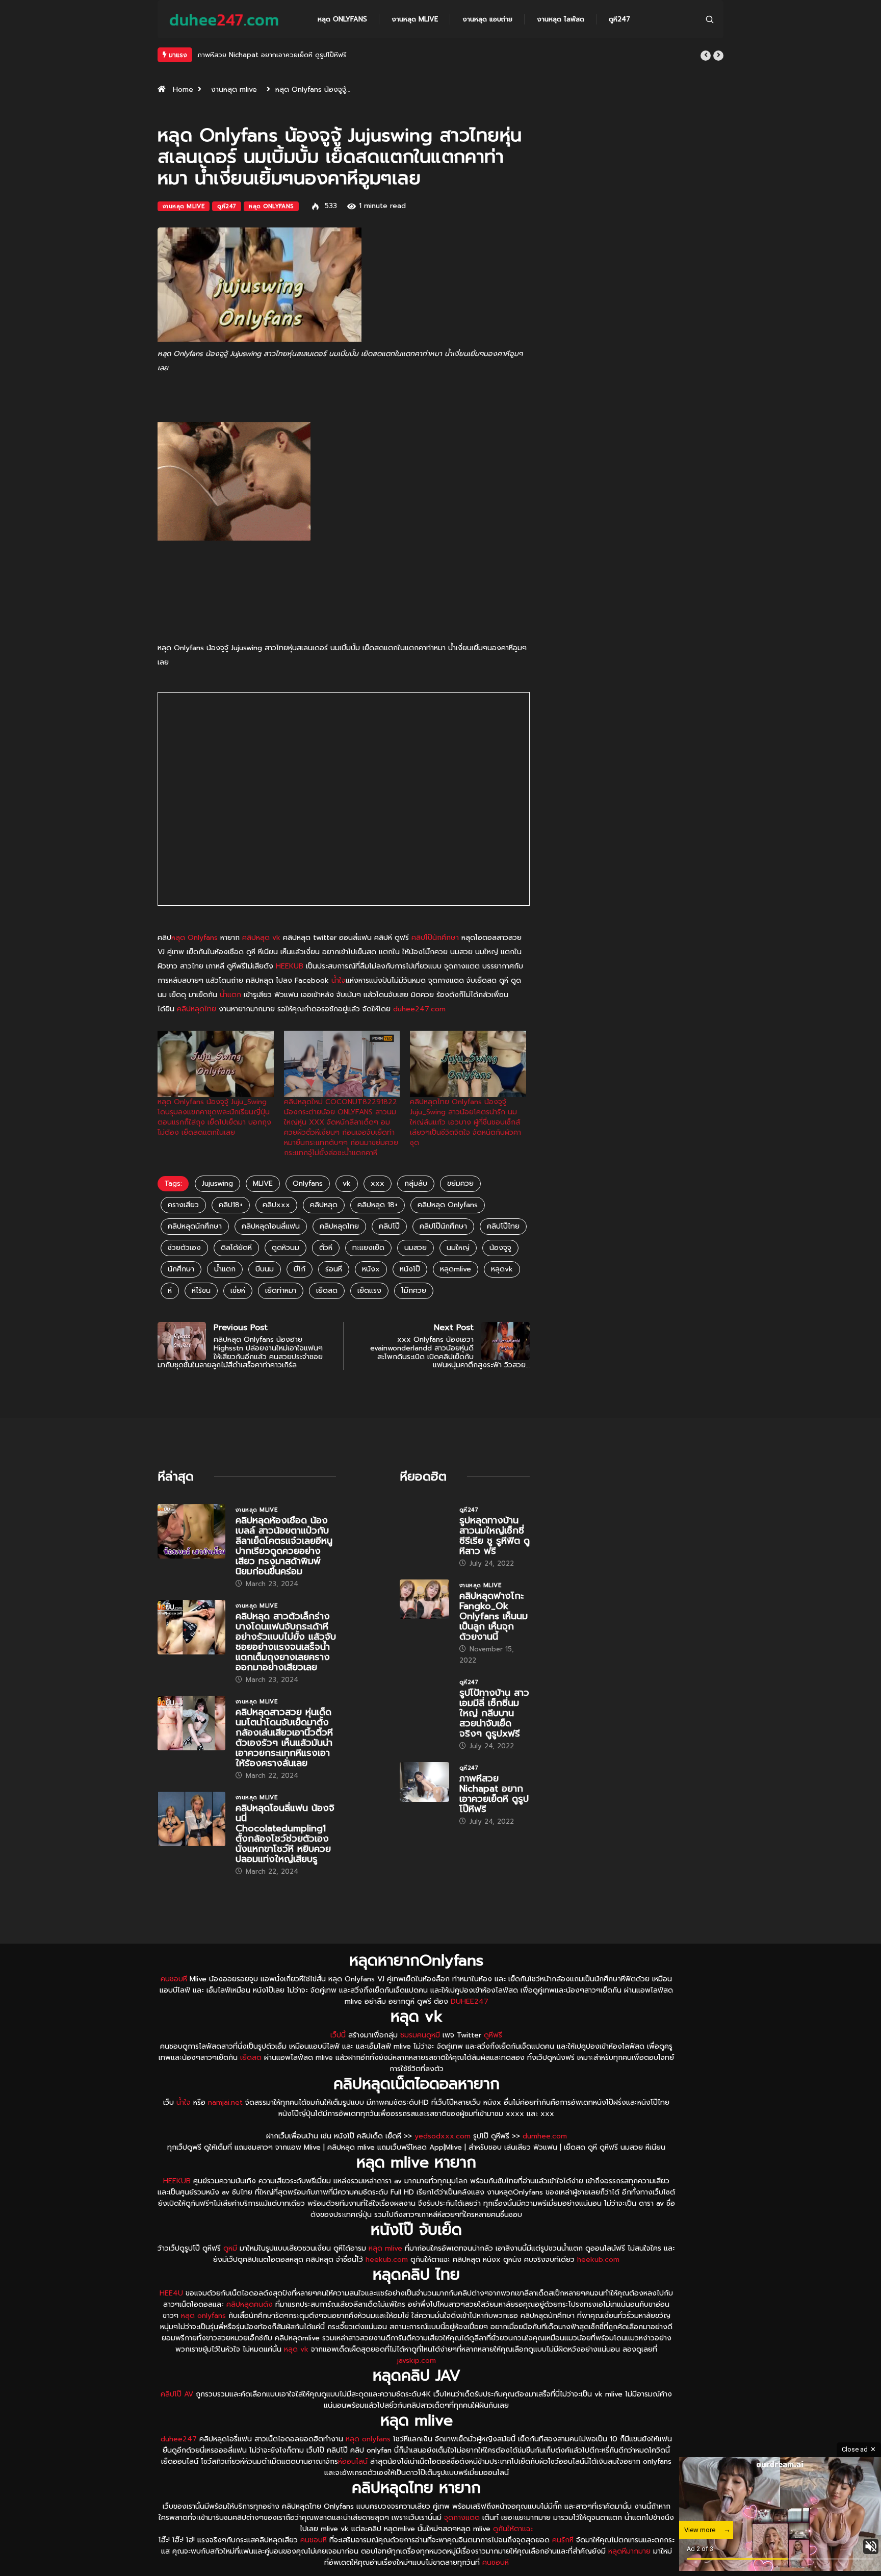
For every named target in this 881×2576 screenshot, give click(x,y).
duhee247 (179, 2464)
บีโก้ (300, 1294)
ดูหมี (230, 2273)
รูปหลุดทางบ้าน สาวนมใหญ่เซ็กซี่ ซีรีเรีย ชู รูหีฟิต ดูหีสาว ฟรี (495, 1560)
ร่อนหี (334, 1294)
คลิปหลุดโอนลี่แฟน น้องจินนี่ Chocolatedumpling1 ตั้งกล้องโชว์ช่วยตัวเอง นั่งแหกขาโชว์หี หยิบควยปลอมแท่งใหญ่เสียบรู (285, 1858)
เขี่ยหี (238, 1315)
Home (183, 114)
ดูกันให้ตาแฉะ (513, 2553)
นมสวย (416, 1272)
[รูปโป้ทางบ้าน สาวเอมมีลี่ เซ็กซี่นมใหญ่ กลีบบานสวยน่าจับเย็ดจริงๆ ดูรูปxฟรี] (424, 1721)
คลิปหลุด (324, 1229)
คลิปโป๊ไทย (503, 1251)
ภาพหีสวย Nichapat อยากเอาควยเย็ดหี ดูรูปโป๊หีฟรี (494, 1818)
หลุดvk (502, 1294)
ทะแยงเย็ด (368, 1272)
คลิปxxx (276, 1229)
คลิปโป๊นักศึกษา (435, 962)
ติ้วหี (326, 1272)
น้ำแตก (230, 1019)
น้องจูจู (500, 1272)
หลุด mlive (385, 2273)
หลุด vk (296, 2374)
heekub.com (387, 2284)
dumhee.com (545, 2161)
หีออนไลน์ (353, 2486)
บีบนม (265, 1294)
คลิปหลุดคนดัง (250, 2329)
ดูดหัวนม (286, 1272)
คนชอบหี (174, 2004)
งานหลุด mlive (415, 19)
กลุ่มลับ (416, 1208)
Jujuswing (217, 1208)
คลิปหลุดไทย (197, 1034)
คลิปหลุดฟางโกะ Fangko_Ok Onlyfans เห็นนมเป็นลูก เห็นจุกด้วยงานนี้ (494, 1641)
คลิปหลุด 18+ (378, 1229)
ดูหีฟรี (493, 2060)
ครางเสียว (183, 1229)
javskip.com (417, 2385)
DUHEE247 (470, 2026)
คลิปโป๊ (389, 1251)
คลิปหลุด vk (261, 962)
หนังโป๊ (410, 1294)
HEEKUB (290, 991)
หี (170, 1315)
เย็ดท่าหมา (281, 1315)
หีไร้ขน (201, 1315)
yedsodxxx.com (443, 2161)
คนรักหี (563, 2565)
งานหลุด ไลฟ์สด (561, 19)
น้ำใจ (339, 1005)
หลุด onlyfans (203, 2340)
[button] (706, 56)
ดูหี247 (619, 19)
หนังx (371, 1294)
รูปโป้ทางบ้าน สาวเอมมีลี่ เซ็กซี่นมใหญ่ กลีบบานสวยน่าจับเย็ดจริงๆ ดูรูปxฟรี (494, 1738)
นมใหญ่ (458, 1272)
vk (347, 1208)
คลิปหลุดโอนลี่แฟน (271, 1251)
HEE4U (171, 2318)
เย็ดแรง (369, 1315)
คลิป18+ (231, 1229)
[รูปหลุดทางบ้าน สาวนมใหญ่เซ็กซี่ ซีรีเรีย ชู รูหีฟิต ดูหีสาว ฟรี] (424, 1548)
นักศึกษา (181, 1294)
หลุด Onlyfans (342, 19)
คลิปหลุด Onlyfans (448, 1229)
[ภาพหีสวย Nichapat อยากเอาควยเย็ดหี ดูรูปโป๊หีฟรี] (424, 1806)
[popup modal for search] (710, 19)
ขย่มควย (460, 1208)
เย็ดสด (327, 1315)
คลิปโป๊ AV (177, 2419)
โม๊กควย (414, 1315)
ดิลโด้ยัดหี (236, 1272)
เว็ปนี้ (338, 2060)
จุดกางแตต (462, 2542)
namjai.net (225, 2127)
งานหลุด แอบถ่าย (487, 19)
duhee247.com (419, 1034)
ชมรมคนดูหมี (420, 2060)
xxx (378, 1208)
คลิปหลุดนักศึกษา (195, 1251)
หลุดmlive (456, 1294)
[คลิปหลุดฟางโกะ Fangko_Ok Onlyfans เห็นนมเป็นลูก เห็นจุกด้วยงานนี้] (424, 1624)
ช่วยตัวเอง (184, 1272)
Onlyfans (308, 1208)
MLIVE (263, 1208)
